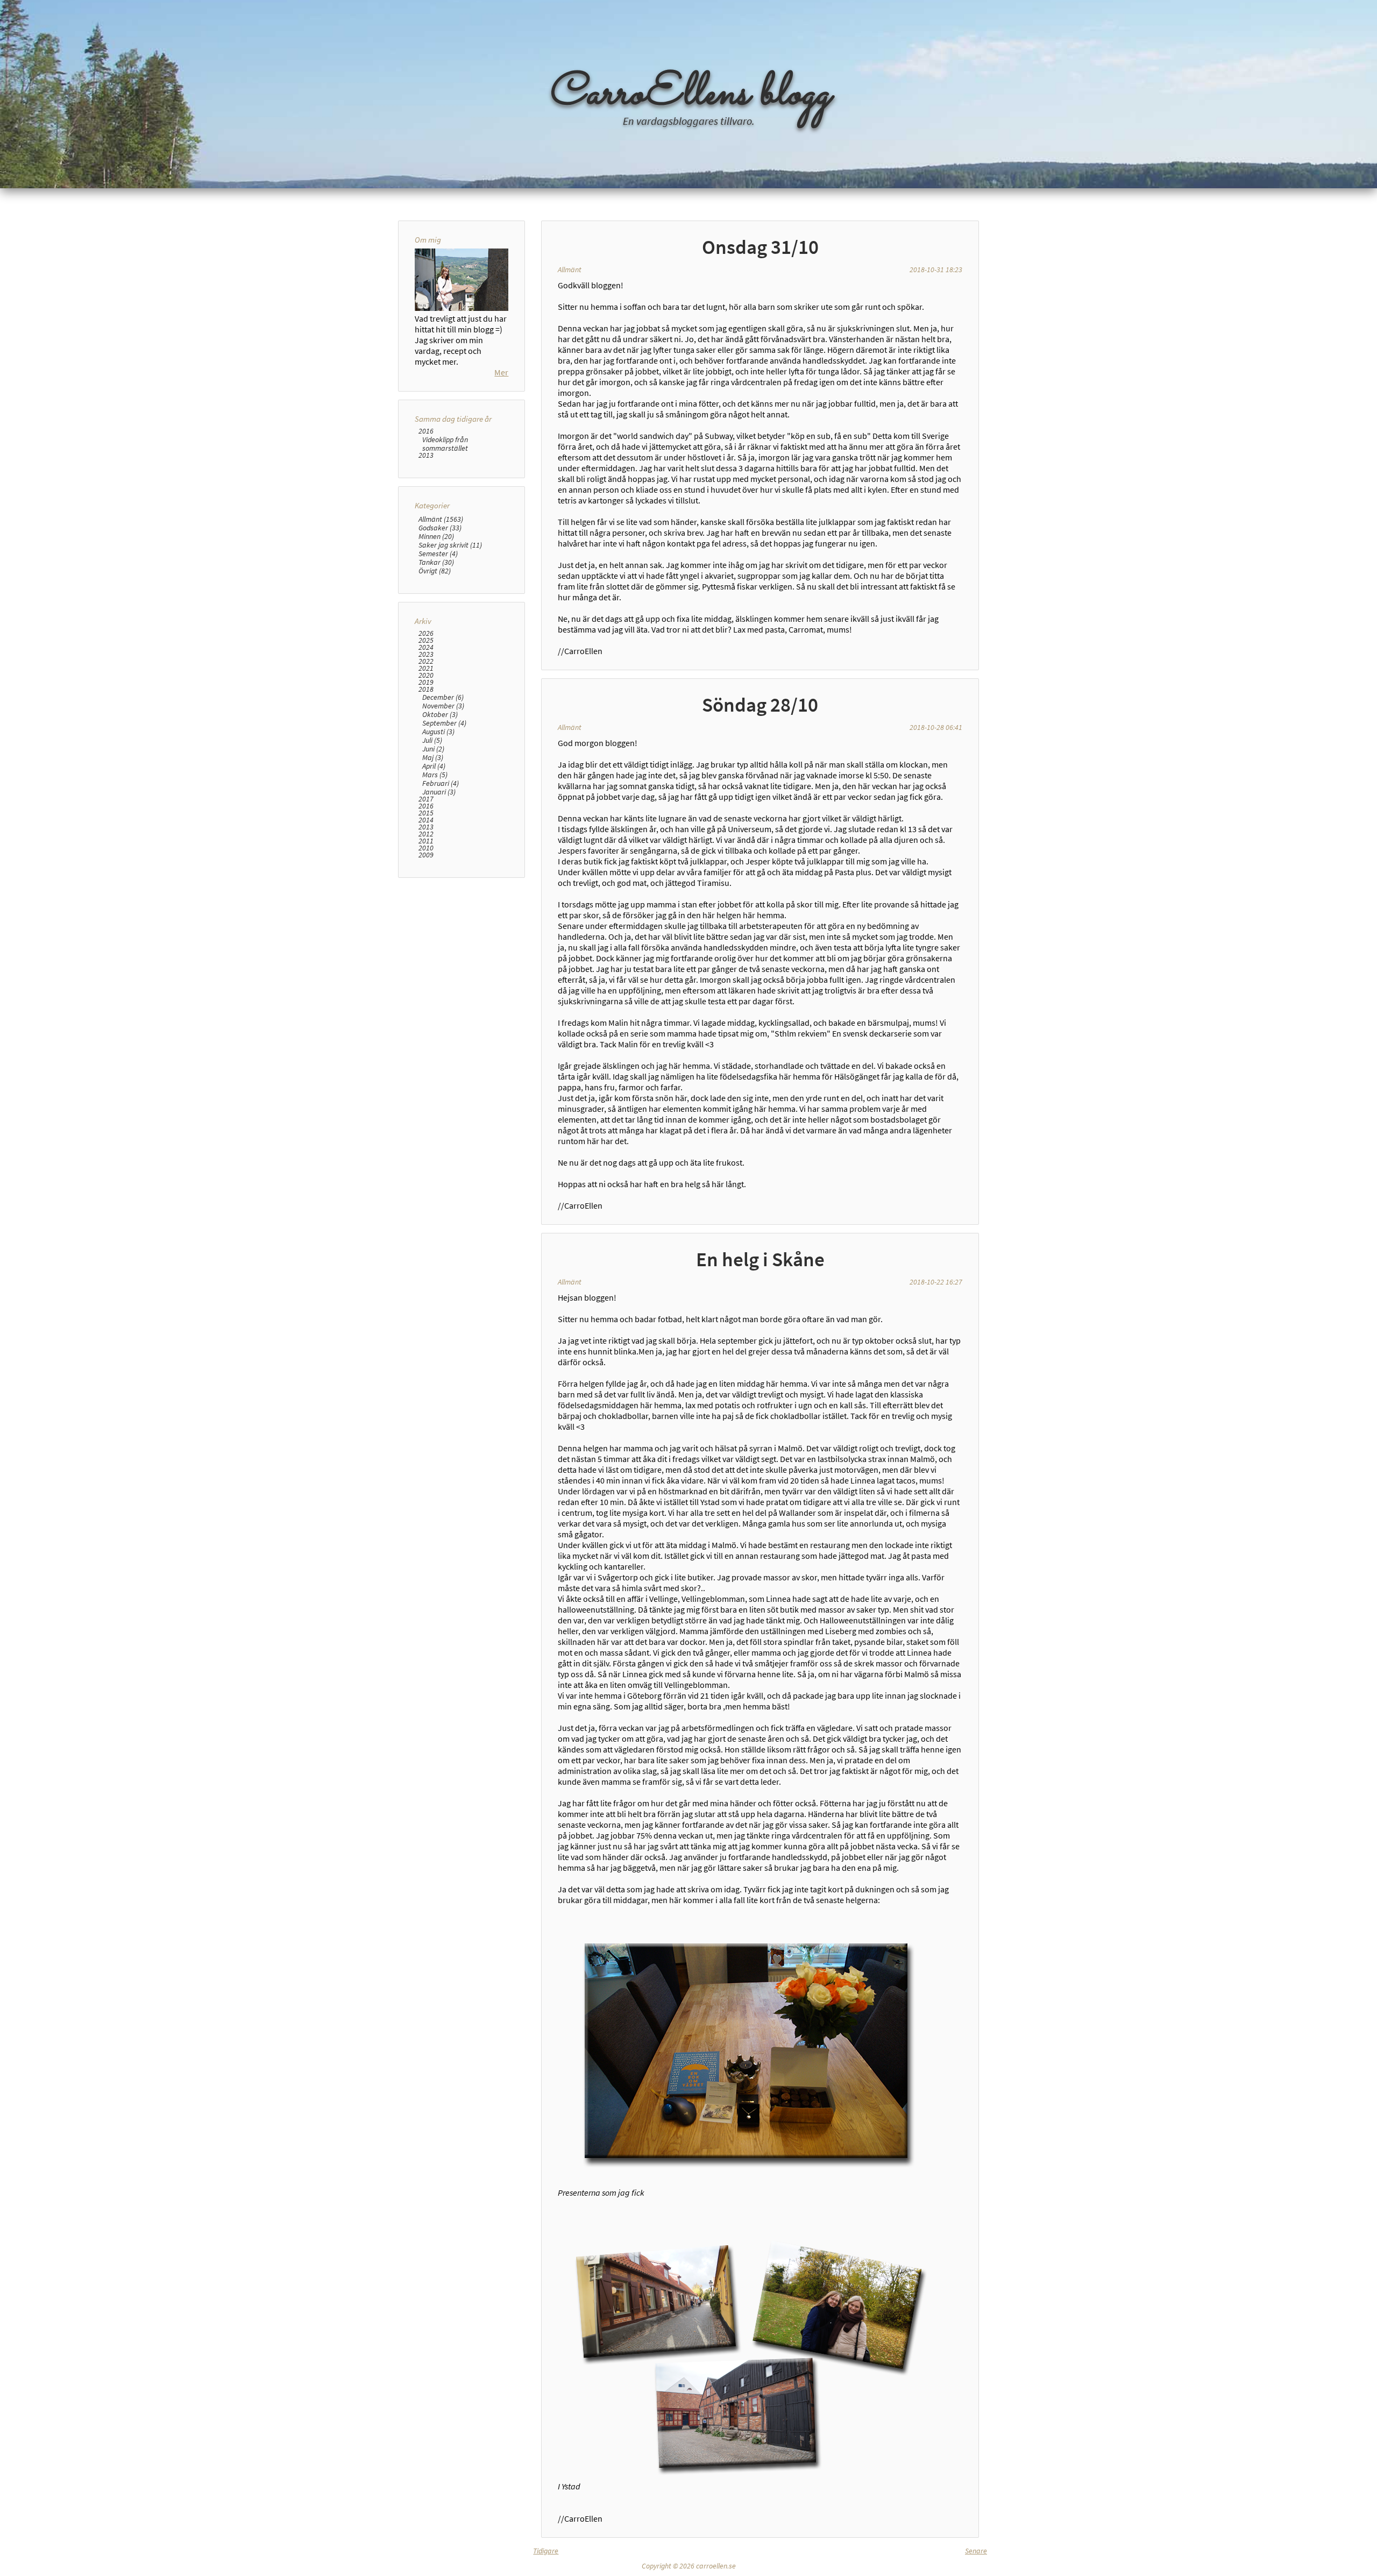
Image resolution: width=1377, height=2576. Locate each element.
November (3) (443, 706)
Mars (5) (435, 775)
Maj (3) (433, 757)
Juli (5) (432, 740)
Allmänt (570, 269)
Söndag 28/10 (760, 705)
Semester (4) (438, 553)
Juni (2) (433, 749)
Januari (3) (439, 792)
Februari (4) (441, 783)
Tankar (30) (436, 562)
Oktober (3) (440, 714)
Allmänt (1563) (441, 519)
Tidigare (546, 2551)
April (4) (434, 766)
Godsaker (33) (440, 528)
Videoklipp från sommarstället (445, 444)
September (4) (444, 723)
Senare (976, 2551)
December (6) (443, 697)
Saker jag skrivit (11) (450, 545)
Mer (501, 372)
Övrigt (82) (435, 571)
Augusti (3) (438, 732)
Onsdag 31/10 (760, 247)
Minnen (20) (436, 536)
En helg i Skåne (760, 1259)
